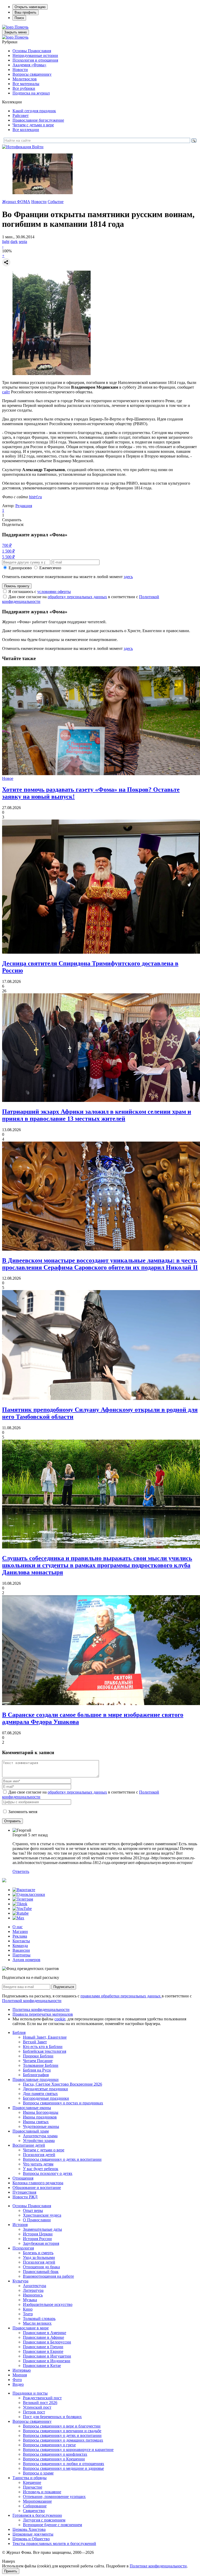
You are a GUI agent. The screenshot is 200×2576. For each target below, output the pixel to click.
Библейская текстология (45, 2051)
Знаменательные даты (42, 2229)
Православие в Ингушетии (47, 2356)
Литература (33, 2290)
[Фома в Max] (18, 1918)
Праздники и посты (30, 2393)
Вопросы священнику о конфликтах (55, 2454)
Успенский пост (37, 2407)
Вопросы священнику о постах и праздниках (63, 2103)
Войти (38, 147)
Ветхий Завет (35, 2042)
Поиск (19, 18)
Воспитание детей (29, 2145)
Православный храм (31, 2131)
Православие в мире (31, 2328)
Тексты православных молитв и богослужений (54, 2544)
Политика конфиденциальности (41, 2010)
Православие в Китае (42, 2366)
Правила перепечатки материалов (43, 2014)
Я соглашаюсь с (40, 592)
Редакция (24, 506)
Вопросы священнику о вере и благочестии (62, 2426)
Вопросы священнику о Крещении (54, 2459)
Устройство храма (39, 2141)
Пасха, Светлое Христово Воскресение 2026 (63, 2084)
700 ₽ (7, 545)
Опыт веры (33, 2210)
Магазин (20, 1931)
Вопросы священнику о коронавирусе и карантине (68, 2450)
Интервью (22, 2370)
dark (14, 242)
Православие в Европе (43, 2351)
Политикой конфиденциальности (32, 2001)
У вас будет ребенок (41, 2169)
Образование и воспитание (37, 2188)
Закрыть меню (15, 32)
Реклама (20, 1936)
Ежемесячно (50, 568)
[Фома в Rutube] (21, 1913)
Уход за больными (39, 2257)
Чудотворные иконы (41, 2126)
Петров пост (34, 2412)
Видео (18, 2384)
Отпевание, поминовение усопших (54, 2497)
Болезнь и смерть (38, 2253)
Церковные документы (33, 2534)
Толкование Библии (41, 2065)
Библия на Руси (37, 2070)
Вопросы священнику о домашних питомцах (63, 2440)
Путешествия (24, 2192)
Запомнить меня (23, 1812)
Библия (19, 2032)
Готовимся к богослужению (37, 2515)
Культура (20, 2281)
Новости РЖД (25, 2197)
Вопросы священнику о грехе (49, 2445)
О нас (18, 1927)
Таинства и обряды (30, 2478)
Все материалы (26, 84)
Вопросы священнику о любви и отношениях (64, 2464)
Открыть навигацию (30, 7)
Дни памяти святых (40, 2094)
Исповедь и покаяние (42, 2492)
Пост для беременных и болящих (52, 2417)
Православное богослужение (38, 120)
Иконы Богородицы (41, 2112)
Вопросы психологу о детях (48, 2173)
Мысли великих (37, 2323)
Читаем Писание (38, 2061)
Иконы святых (36, 2122)
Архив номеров (26, 1960)
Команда (20, 1946)
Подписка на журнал (31, 93)
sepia (23, 242)
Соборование (35, 2506)
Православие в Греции (43, 2347)
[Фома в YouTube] (22, 1909)
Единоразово (20, 568)
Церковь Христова (29, 2529)
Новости (20, 70)
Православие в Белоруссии (47, 2342)
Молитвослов (25, 79)
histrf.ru (35, 497)
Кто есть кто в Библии (43, 2047)
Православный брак (41, 2272)
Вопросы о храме (38, 2473)
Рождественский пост (42, 2398)
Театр (28, 2314)
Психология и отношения (35, 60)
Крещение (32, 2482)
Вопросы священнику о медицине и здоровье (63, 2468)
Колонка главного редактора (38, 2183)
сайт (6, 392)
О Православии (37, 2220)
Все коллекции (26, 130)
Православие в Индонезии (47, 2361)
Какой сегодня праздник (34, 111)
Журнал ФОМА (16, 202)
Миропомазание (37, 2501)
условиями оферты (54, 592)
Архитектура (35, 2286)
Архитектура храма (40, 2136)
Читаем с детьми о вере (33, 125)
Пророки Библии (38, 2056)
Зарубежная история (41, 2243)
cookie (60, 2019)
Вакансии (21, 1950)
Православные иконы (32, 2108)
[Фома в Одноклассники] (29, 1894)
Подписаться (64, 1987)
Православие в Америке (45, 2333)
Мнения (20, 2375)
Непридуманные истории (35, 55)
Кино (28, 2309)
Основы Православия (32, 51)
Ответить (21, 1871)
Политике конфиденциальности (158, 2566)
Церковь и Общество (31, 2539)
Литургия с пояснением (44, 2520)
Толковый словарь (39, 2319)
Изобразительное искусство (48, 2304)
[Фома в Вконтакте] (24, 1890)
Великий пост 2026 (40, 2403)
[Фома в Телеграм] (23, 1899)
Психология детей (39, 2155)
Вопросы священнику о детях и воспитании (62, 2159)
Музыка (30, 2300)
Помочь (21, 27)
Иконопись (33, 2295)
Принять (11, 2571)
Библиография (36, 2075)
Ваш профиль (26, 12)
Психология (23, 2248)
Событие (56, 202)
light (6, 242)
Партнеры (21, 1955)
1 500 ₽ (8, 551)
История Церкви (38, 2234)
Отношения (23, 2178)
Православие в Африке (43, 2337)
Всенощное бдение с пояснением (52, 2525)
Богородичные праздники (46, 2098)
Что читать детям (38, 2164)
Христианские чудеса (42, 2215)
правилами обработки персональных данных (121, 1996)
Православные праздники (36, 2079)
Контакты (21, 1941)
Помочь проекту (17, 586)
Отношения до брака (41, 2267)
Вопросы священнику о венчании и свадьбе (62, 2431)
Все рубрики (24, 88)
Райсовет (21, 115)
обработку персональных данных (77, 597)
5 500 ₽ (8, 557)
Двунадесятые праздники (45, 2089)
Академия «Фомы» (29, 65)
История (20, 2225)
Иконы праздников (40, 2117)
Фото (17, 2380)
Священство (34, 2511)
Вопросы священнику (32, 74)
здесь (128, 577)
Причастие (33, 2487)
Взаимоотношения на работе (48, 2276)
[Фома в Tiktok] (20, 1904)
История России (37, 2239)
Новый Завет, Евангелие (45, 2037)
